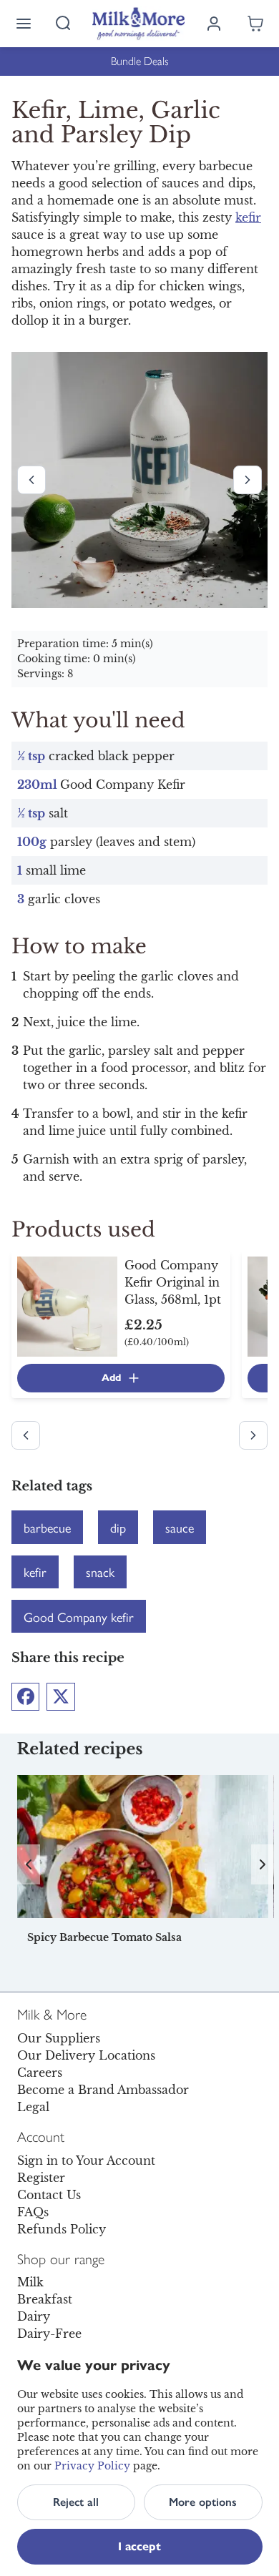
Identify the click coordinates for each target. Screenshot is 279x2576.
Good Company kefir (79, 1617)
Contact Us (49, 2195)
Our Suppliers (59, 2038)
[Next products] (248, 480)
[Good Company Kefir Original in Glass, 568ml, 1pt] (67, 1306)
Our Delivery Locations (86, 2055)
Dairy (34, 2316)
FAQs (33, 2212)
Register (41, 2178)
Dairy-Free (49, 2334)
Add (111, 1378)
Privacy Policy (92, 2466)
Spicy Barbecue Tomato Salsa (104, 1937)
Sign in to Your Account (86, 2160)
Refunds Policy (62, 2229)
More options (203, 2502)
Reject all (76, 2502)
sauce (180, 1527)
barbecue (47, 1527)
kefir (248, 217)
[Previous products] (31, 480)
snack (100, 1572)
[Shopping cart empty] (255, 24)
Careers (40, 2073)
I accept (139, 2546)
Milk (30, 2282)
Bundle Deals (140, 61)
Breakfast (45, 2299)
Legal (33, 2107)
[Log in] (214, 24)
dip (118, 1527)
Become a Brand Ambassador (103, 2090)
